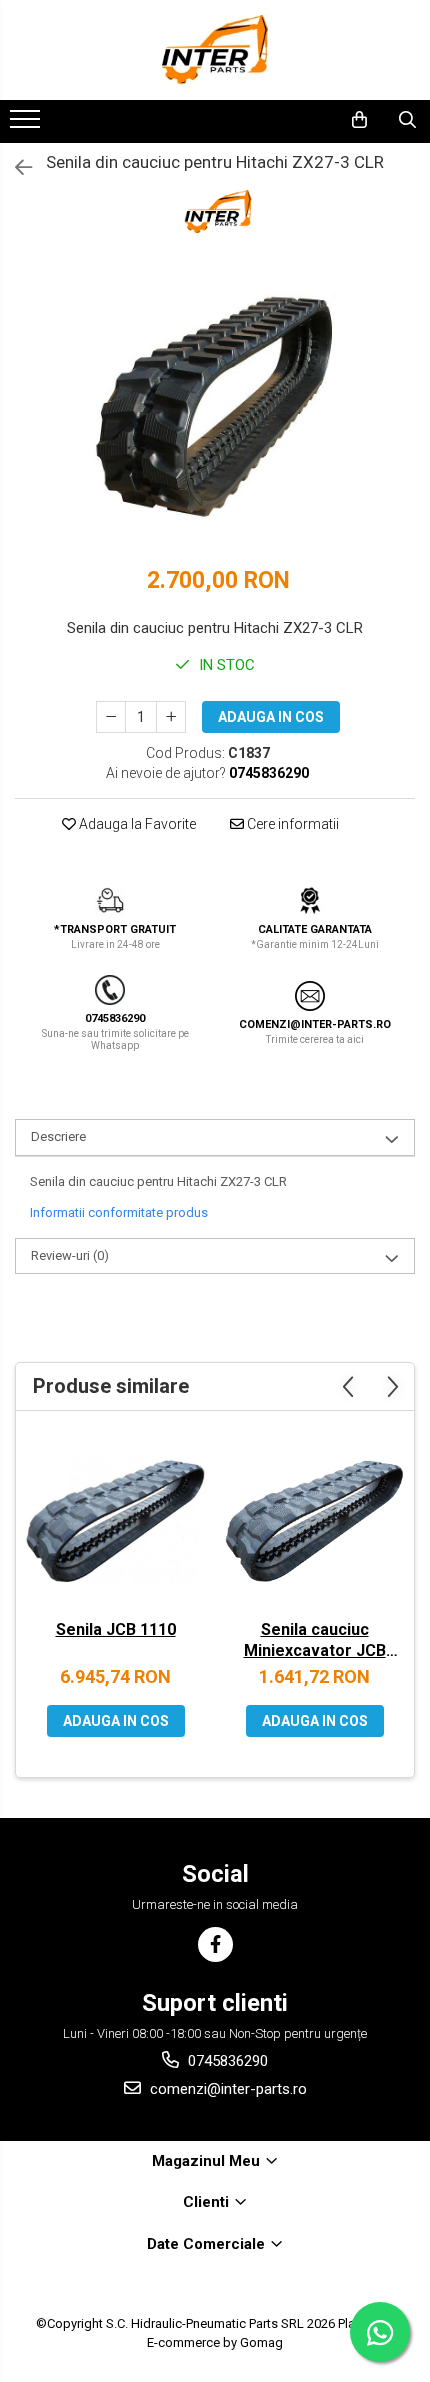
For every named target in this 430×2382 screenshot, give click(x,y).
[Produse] (27, 125)
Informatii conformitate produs (119, 1212)
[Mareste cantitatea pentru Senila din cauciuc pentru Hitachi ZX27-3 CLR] (171, 717)
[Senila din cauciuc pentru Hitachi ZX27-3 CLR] (215, 407)
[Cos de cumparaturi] (359, 120)
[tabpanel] (215, 407)
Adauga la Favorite (136, 824)
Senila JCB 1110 (116, 1629)
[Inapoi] (15, 168)
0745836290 (226, 2061)
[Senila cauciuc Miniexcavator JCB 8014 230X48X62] (314, 1520)
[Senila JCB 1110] (115, 1520)
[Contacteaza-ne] (307, 120)
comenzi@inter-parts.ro (226, 2089)
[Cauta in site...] (407, 120)
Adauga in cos (271, 717)
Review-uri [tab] (70, 1255)
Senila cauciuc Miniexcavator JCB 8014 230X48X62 (315, 1642)
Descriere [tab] (58, 1136)
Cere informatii (291, 824)
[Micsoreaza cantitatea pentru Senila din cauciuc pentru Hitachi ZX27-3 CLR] (111, 717)
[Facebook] (215, 1944)
